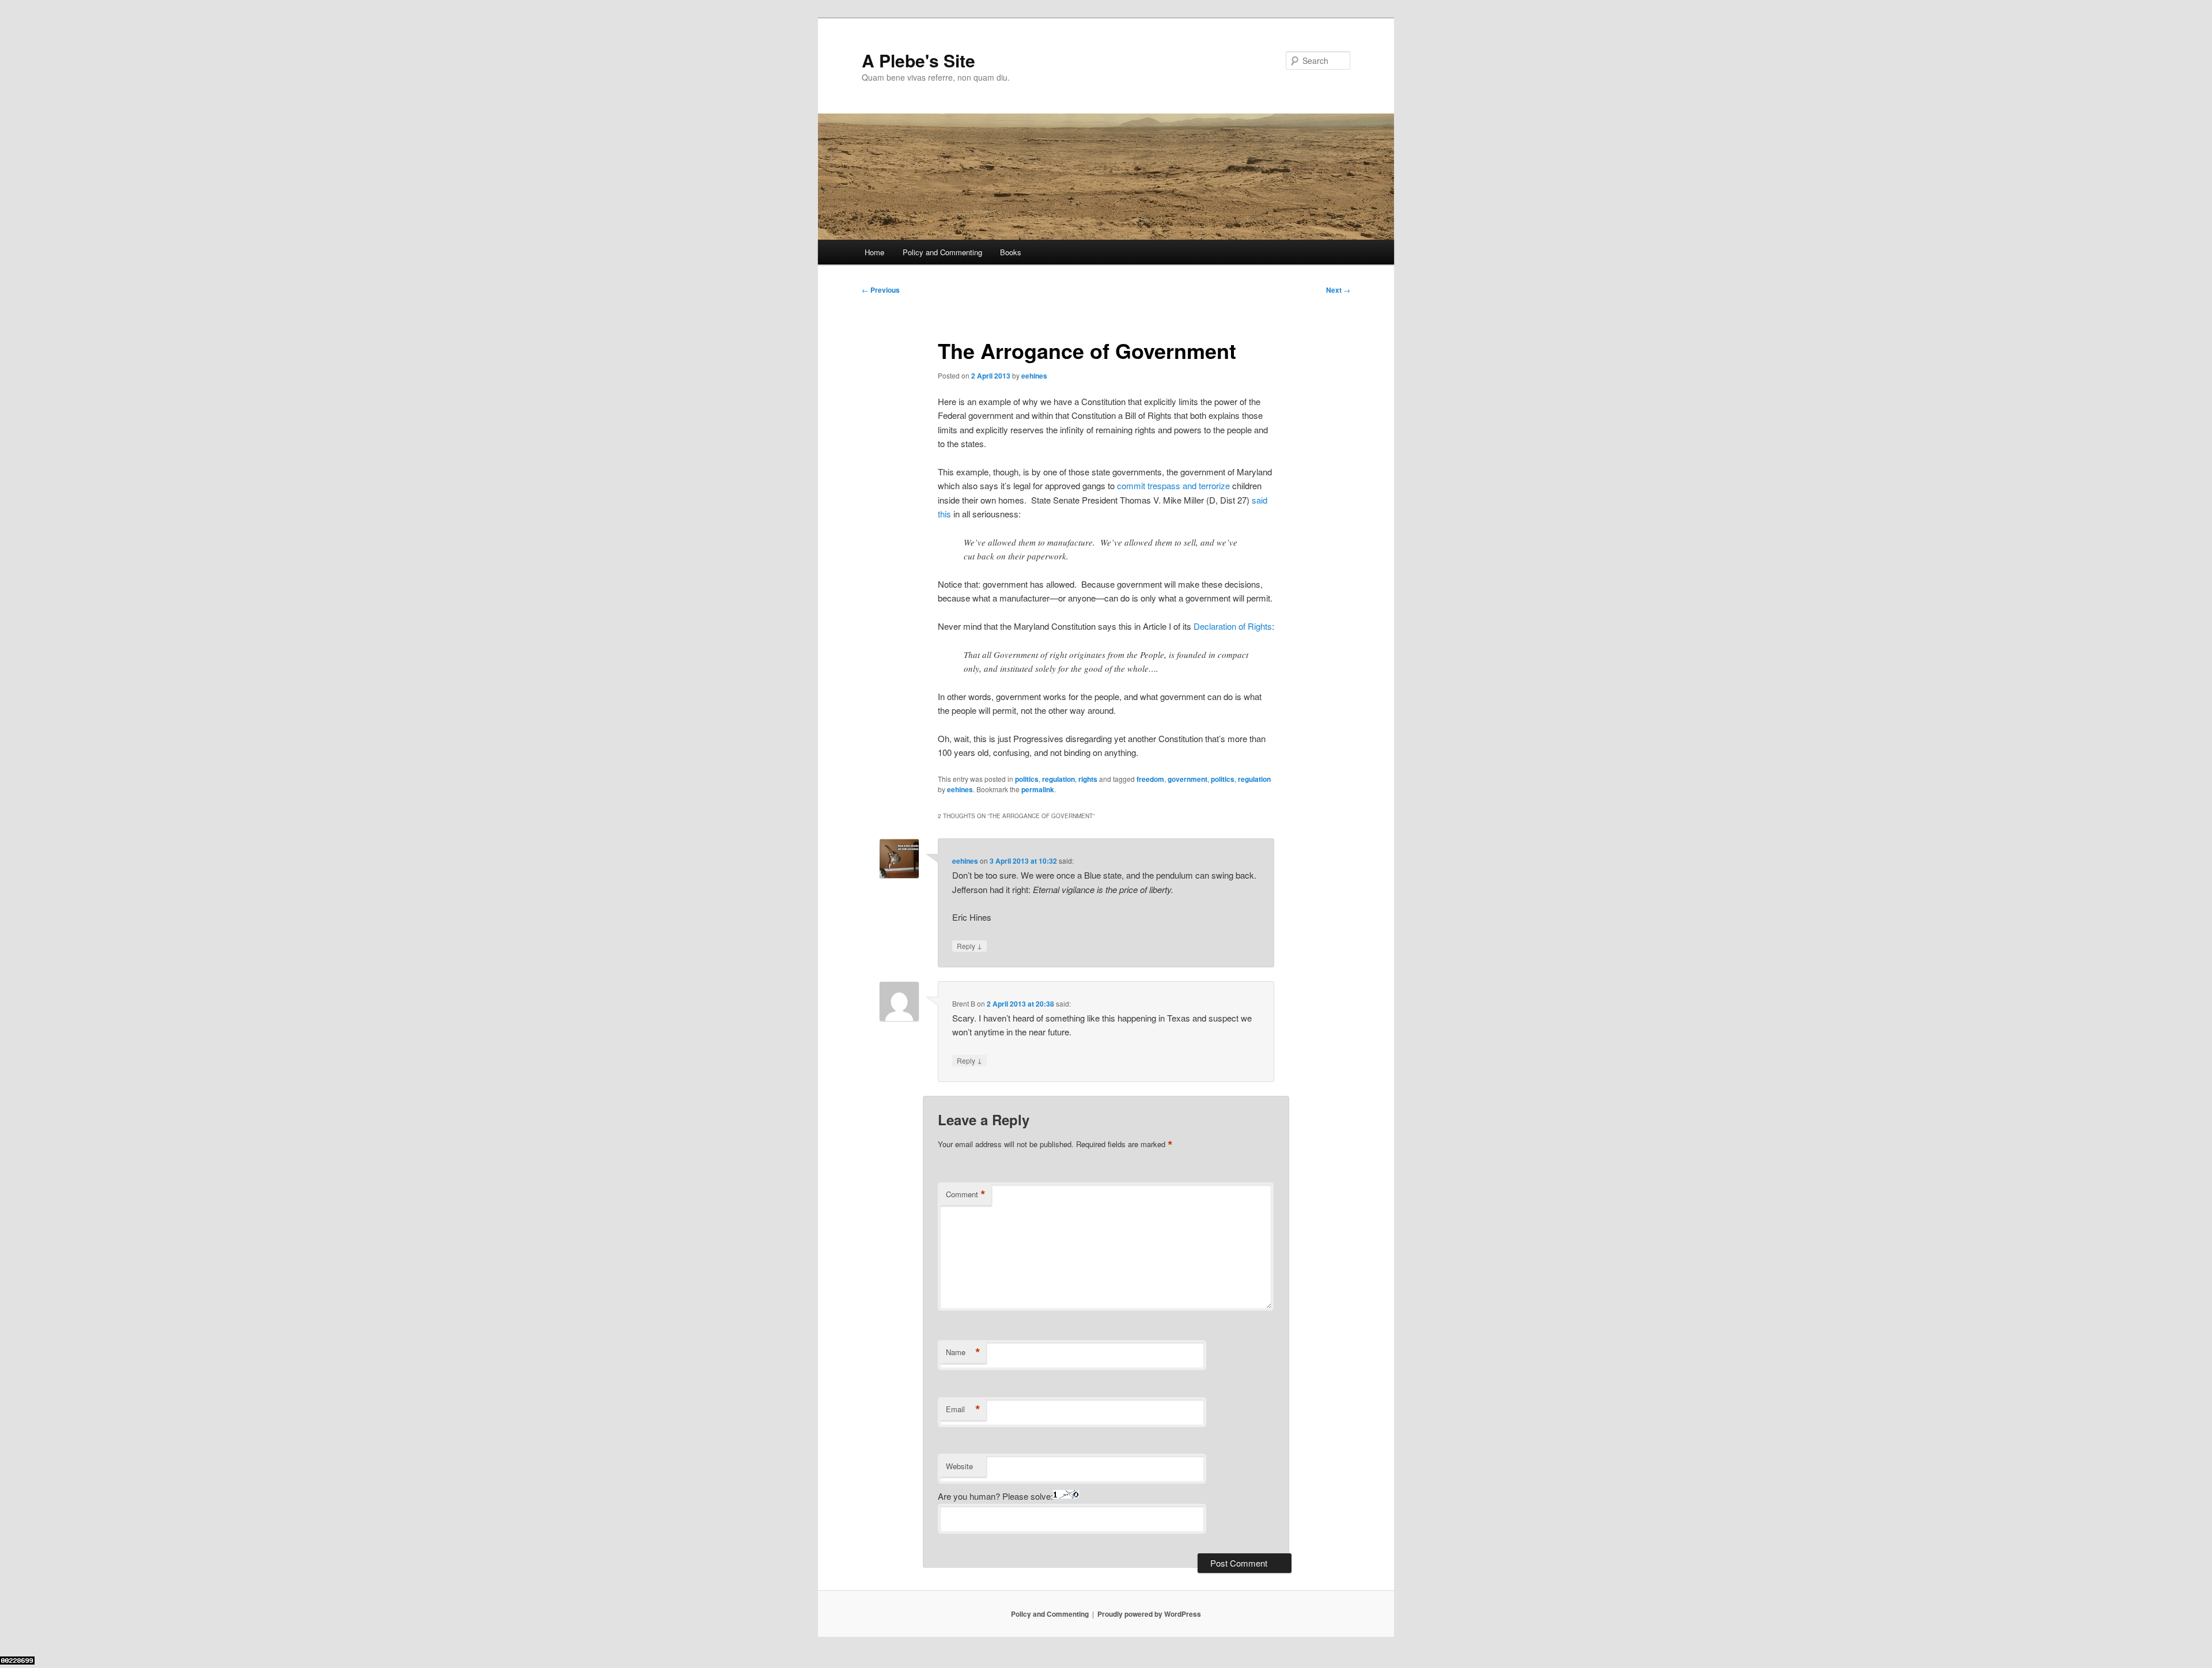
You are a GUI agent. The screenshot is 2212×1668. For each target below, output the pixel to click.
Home (874, 252)
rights (1088, 779)
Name (963, 1352)
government (1188, 779)
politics (1027, 779)
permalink (1038, 789)
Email (963, 1409)
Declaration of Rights (1233, 626)
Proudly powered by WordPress (1149, 1614)
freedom (1150, 779)
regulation (1058, 779)
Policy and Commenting (942, 252)
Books (1011, 252)
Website (959, 1466)
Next (1338, 290)
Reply (969, 945)
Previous (881, 290)
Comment (966, 1194)
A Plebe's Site (918, 60)
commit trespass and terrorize (1173, 485)
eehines (1034, 376)
